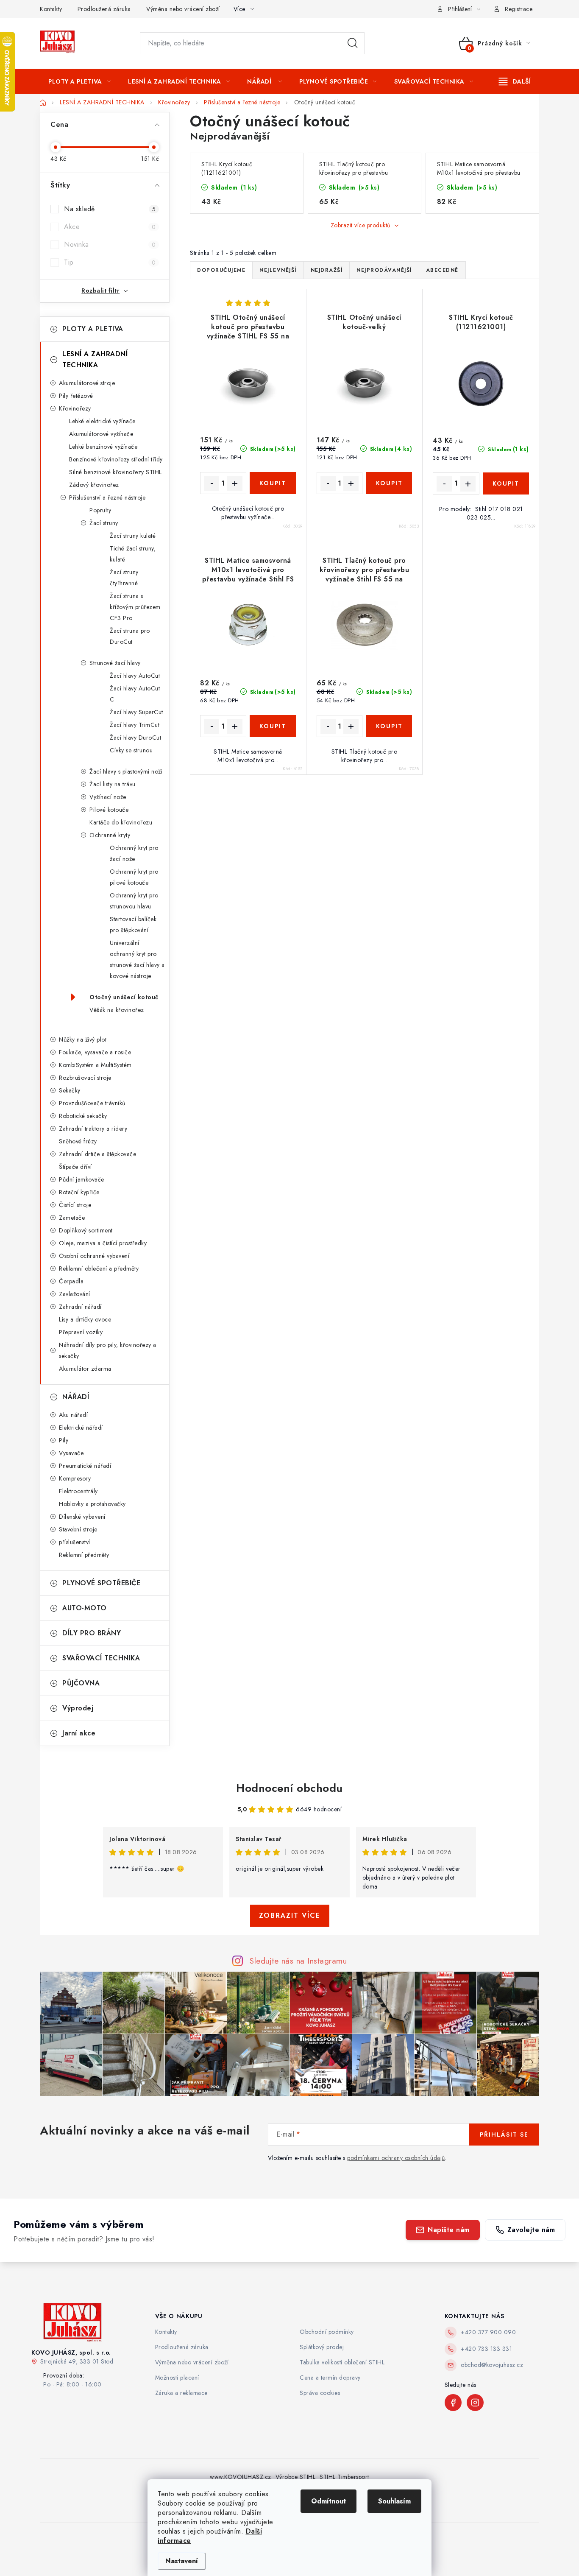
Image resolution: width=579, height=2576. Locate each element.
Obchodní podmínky (327, 2332)
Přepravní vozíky (81, 1332)
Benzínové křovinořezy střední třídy (116, 459)
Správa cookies (320, 2393)
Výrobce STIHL (296, 2477)
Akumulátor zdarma (85, 1369)
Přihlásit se (504, 2135)
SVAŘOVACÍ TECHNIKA (101, 1658)
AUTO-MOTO (85, 1608)
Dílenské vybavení (82, 1517)
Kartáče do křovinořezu (121, 822)
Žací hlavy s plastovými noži (126, 771)
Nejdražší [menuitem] (327, 270)
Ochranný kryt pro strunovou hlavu (134, 901)
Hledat (353, 43)
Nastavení (182, 2561)
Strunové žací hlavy (115, 663)
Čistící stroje (75, 1205)
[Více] (515, 81)
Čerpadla (71, 1281)
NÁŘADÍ (76, 1397)
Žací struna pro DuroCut (130, 636)
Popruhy (100, 510)
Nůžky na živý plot (83, 1039)
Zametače (72, 1218)
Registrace (519, 9)
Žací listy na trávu (113, 784)
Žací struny (104, 523)
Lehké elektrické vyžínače (102, 421)
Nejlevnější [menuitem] (278, 270)
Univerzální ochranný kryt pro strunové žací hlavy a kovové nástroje (137, 959)
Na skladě (110, 209)
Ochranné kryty (110, 835)
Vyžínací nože (108, 797)
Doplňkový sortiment (86, 1230)
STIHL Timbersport (344, 2477)
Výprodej (78, 1708)
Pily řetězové (76, 396)
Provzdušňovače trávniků (92, 1103)
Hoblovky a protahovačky (92, 1504)
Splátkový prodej (322, 2347)
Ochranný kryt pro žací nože (134, 853)
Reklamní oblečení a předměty (99, 1268)
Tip (110, 262)
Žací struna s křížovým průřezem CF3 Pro (135, 607)
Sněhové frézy (78, 1141)
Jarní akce (79, 1733)
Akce (110, 227)
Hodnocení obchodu (289, 1788)
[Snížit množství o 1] (212, 483)
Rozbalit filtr (100, 291)
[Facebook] (453, 2403)
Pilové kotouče (109, 810)
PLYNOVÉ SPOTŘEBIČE (101, 1583)
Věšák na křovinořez (117, 1010)
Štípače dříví (75, 1167)
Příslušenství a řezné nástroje (107, 497)
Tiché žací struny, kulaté (133, 554)
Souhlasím (394, 2501)
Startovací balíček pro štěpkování (133, 925)
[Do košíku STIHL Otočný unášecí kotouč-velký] (389, 483)
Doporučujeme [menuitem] (221, 270)
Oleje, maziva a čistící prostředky (103, 1243)
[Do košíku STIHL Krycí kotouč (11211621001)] (506, 483)
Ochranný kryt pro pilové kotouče (134, 877)
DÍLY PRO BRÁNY (92, 1633)
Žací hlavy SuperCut (136, 712)
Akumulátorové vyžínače (101, 434)
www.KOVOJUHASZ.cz (241, 2477)
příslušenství (75, 1542)
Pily (64, 1440)
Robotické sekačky (83, 1116)
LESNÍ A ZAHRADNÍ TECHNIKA (95, 359)
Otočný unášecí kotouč (124, 997)
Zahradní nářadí (80, 1307)
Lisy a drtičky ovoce (85, 1319)
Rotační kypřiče (79, 1192)
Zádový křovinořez (94, 485)
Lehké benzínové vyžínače (103, 447)
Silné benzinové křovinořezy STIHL (116, 472)
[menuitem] (79, 81)
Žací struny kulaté (133, 536)
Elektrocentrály (78, 1491)
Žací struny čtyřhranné (124, 578)
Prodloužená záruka (104, 9)
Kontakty (51, 9)
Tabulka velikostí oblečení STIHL (342, 2362)
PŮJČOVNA (81, 1683)
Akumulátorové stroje (87, 383)
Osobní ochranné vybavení (94, 1256)
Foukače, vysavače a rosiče (95, 1052)
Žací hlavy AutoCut (135, 676)
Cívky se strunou (131, 750)
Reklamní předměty (84, 1555)
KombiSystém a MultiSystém (95, 1065)
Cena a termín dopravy (330, 2378)
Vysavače (71, 1453)
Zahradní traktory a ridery (93, 1129)
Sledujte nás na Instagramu (298, 1961)
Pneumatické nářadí (85, 1466)
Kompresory (75, 1478)
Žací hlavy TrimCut (135, 725)
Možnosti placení (177, 2378)
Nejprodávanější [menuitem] (384, 270)
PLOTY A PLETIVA (93, 329)
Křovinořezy (75, 408)
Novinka (110, 244)
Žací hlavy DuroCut (135, 738)
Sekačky (70, 1090)
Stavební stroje (78, 1529)
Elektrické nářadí (81, 1428)
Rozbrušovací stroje (85, 1078)
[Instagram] (475, 2403)
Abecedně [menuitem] (442, 270)
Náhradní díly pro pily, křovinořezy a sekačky (108, 1350)
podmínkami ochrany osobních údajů (396, 2158)
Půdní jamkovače (82, 1179)
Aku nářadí (73, 1415)
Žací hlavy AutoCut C (135, 694)
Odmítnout (328, 2501)
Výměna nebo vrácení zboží (183, 9)
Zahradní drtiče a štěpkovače (97, 1154)
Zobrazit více (290, 1915)
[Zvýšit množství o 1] (235, 483)
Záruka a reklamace (181, 2393)
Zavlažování (75, 1294)
